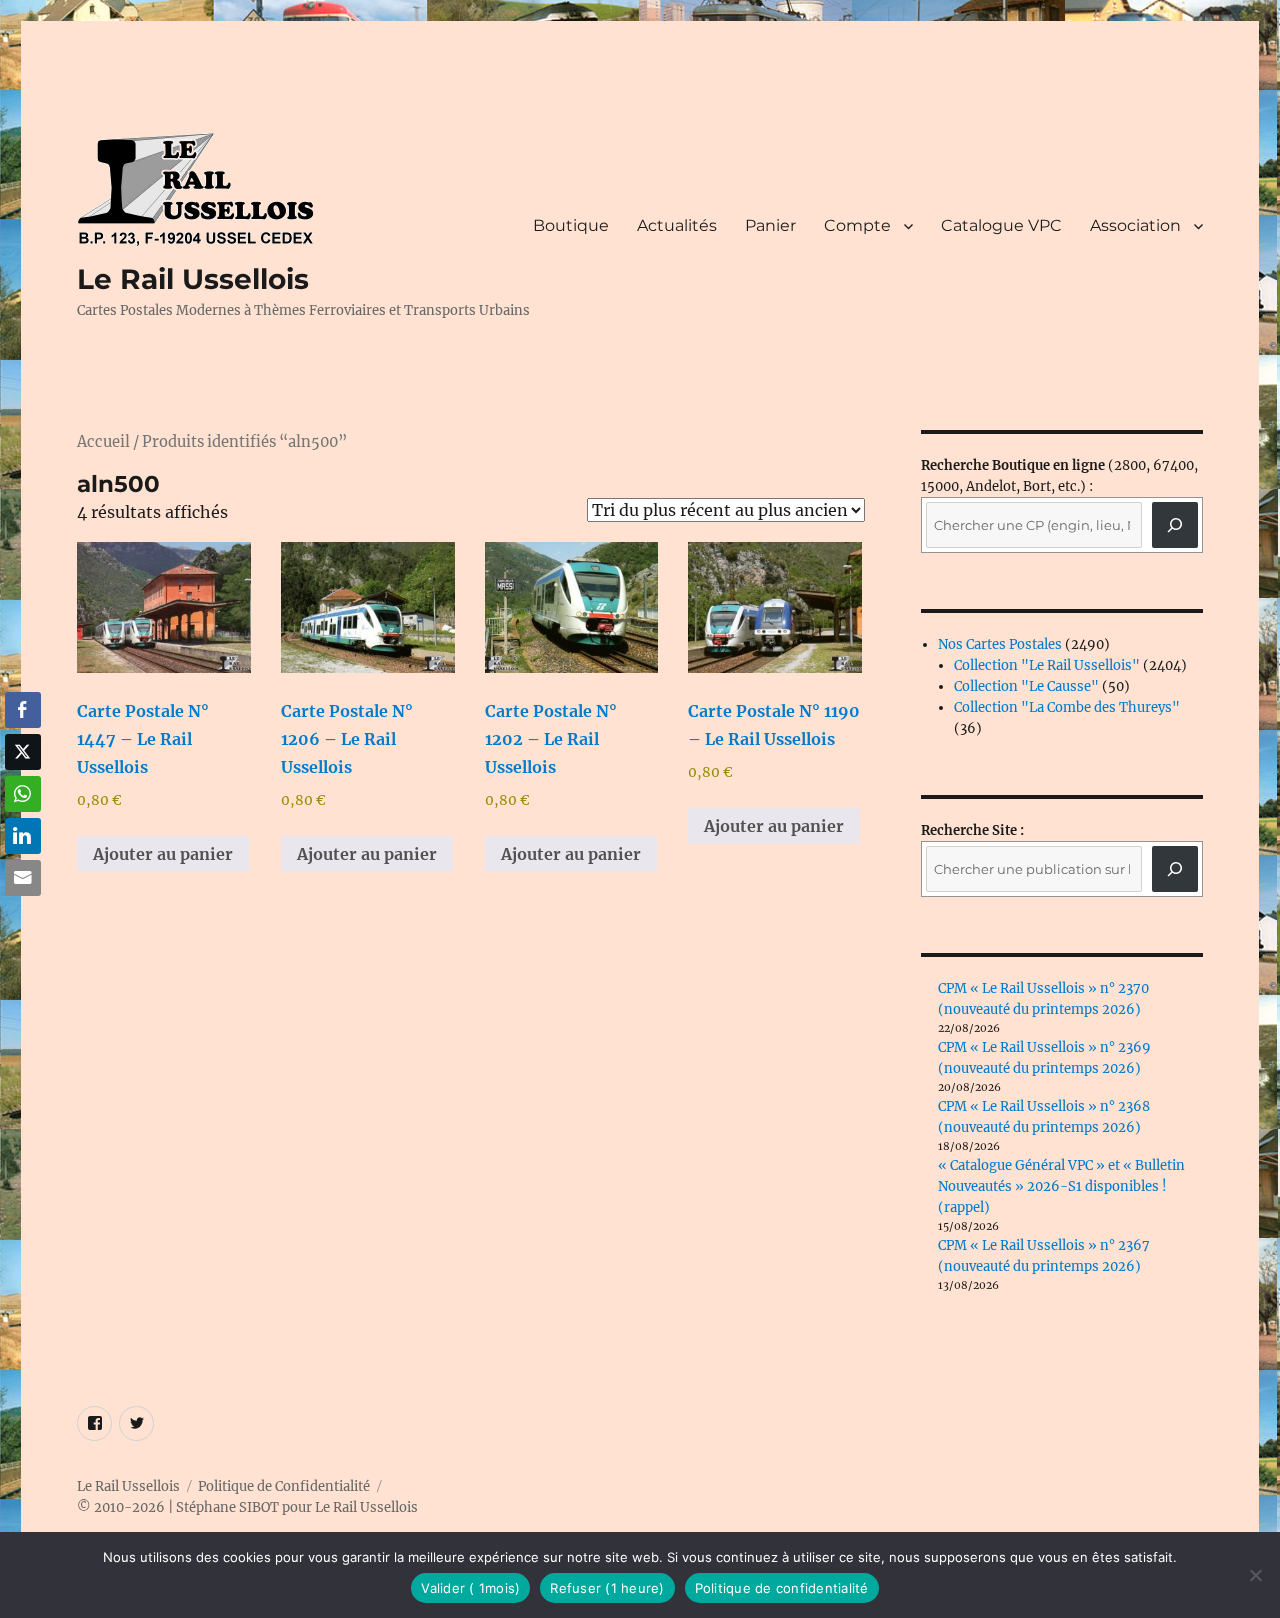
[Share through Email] (23, 878)
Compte (857, 225)
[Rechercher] (1175, 869)
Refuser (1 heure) (607, 1588)
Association (1135, 225)
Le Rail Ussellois (193, 279)
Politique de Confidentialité (284, 1486)
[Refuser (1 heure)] (1255, 1575)
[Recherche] (1175, 525)
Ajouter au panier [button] (163, 854)
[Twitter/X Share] (23, 752)
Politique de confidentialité (782, 1588)
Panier (770, 225)
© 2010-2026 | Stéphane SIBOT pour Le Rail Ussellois (247, 1507)
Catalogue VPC (1001, 225)
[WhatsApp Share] (23, 794)
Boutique (571, 225)
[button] (23, 917)
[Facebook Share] (23, 710)
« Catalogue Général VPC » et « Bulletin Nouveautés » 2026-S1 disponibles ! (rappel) (1061, 1186)
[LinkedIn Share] (23, 836)
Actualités (677, 225)
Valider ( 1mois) (470, 1588)
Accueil (103, 442)
